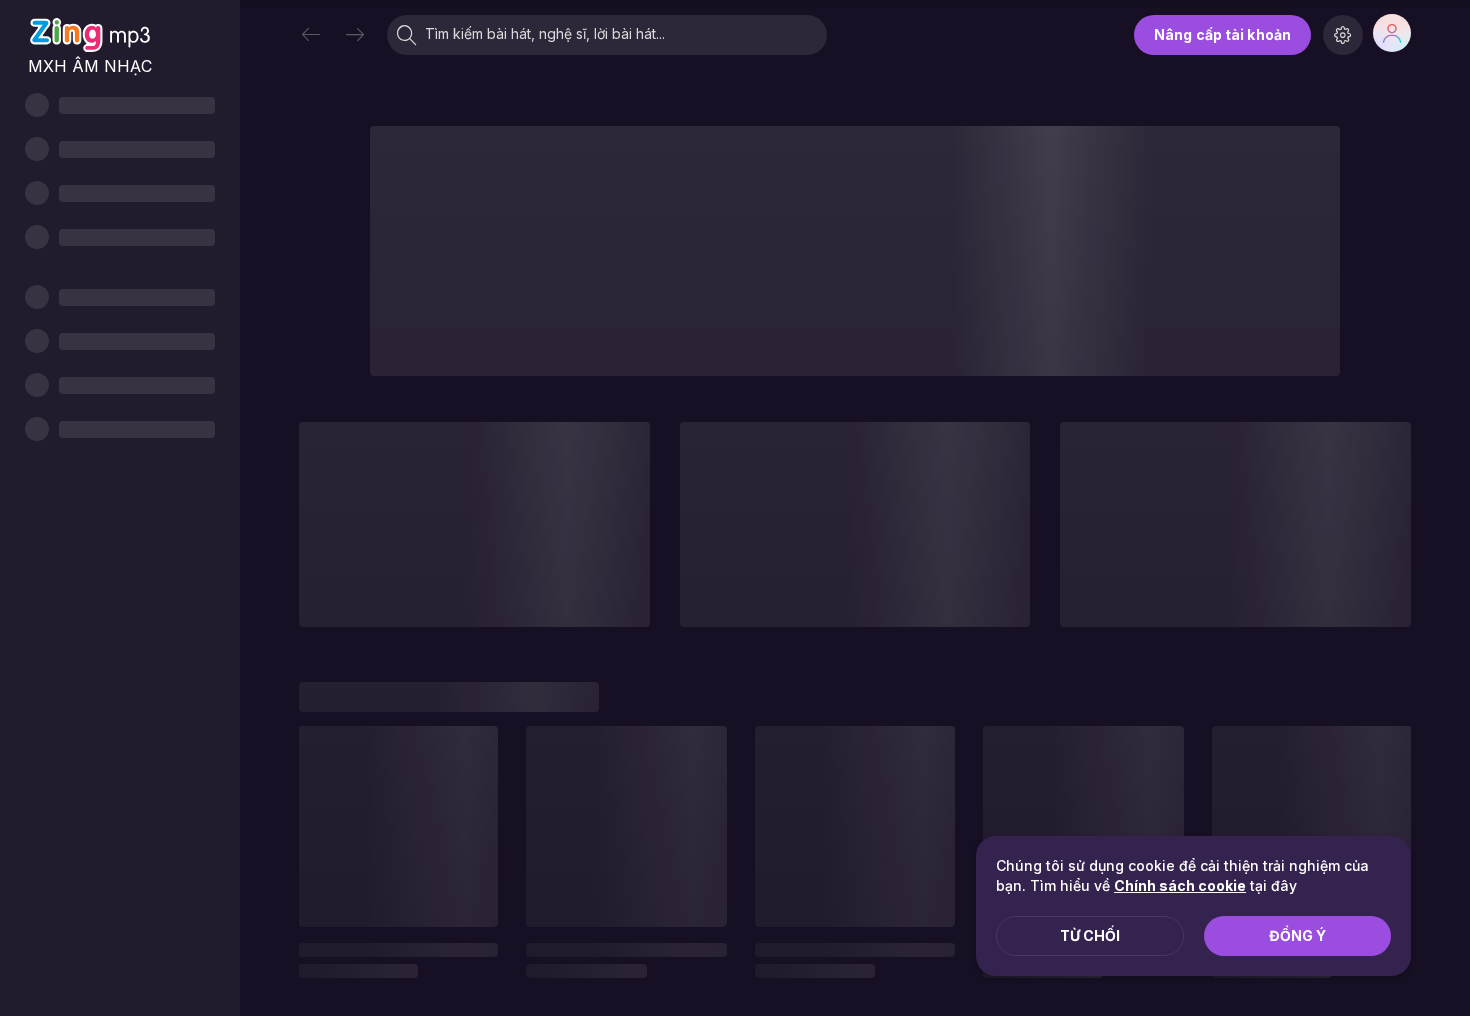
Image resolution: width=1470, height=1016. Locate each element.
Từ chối (1090, 935)
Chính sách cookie (1180, 885)
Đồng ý (1297, 935)
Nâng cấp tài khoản (1222, 34)
